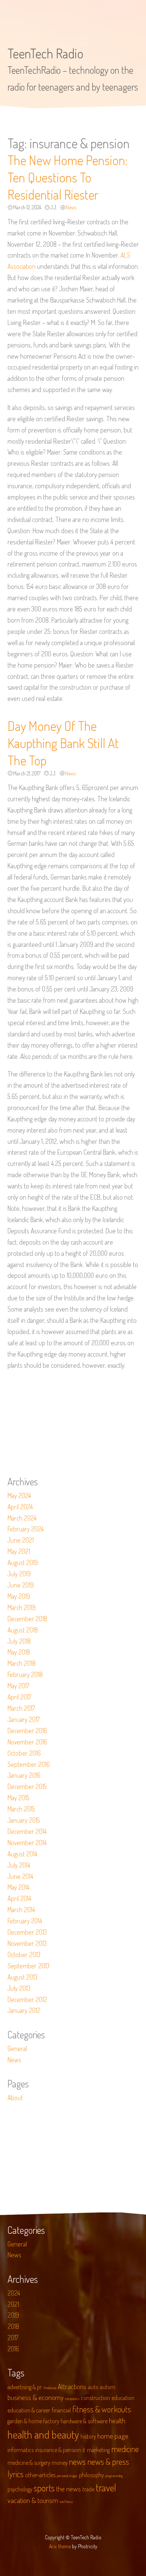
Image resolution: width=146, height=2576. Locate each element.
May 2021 (19, 1551)
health (117, 2420)
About (15, 2097)
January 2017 (24, 1719)
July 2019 (19, 1574)
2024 (14, 2293)
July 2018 (19, 1641)
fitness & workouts (102, 2409)
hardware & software (84, 2421)
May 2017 (18, 1686)
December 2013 (27, 1932)
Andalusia (50, 2388)
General (17, 2048)
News (71, 207)
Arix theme (60, 2546)
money (60, 2463)
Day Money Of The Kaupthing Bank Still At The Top (63, 743)
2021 (13, 2304)
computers (72, 2399)
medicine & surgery (29, 2463)
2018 (13, 2326)
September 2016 (29, 1764)
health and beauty (43, 2434)
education (123, 2398)
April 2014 (19, 1898)
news (77, 2461)
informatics (21, 2450)
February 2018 (25, 1674)
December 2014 (27, 1831)
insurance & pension (58, 2450)
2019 (13, 2315)
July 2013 (19, 1988)
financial (61, 2410)
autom (108, 2387)
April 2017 (19, 1697)
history (88, 2436)
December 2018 (27, 1619)
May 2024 (19, 1495)
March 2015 (21, 1809)
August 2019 (23, 1562)
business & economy (36, 2397)
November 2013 (27, 1943)
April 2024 (20, 1507)
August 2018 (23, 1630)
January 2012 (24, 2010)
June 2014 (20, 1876)
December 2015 (27, 1786)
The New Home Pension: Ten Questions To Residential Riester (68, 177)
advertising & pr (25, 2387)
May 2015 (19, 1798)
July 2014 (19, 1865)
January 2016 (24, 1775)
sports (44, 2488)
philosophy (91, 2475)
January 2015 (24, 1820)
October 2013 (24, 1954)
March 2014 (21, 1910)
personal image (67, 2476)
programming (114, 2476)
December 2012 (27, 1999)
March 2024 (22, 1518)
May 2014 (19, 1887)
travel (106, 2487)
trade (88, 2489)
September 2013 (28, 1966)
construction (95, 2398)
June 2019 (21, 1585)
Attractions (72, 2386)
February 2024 (26, 1529)
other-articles (40, 2475)
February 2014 (25, 1921)
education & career (29, 2410)
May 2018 (19, 1652)
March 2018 (22, 1663)
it (84, 2450)
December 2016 (27, 1731)
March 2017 (21, 1708)
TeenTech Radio (45, 53)
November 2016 (27, 1742)
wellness (66, 2501)
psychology (20, 2489)
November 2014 (27, 1843)
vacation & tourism (33, 2500)
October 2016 (24, 1753)
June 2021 (21, 1540)
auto (93, 2387)
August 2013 (22, 1977)
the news (69, 2489)
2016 (13, 2349)
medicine (125, 2449)
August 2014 (22, 1854)
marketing (98, 2450)
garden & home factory (33, 2421)
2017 (13, 2337)
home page (113, 2436)
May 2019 (19, 1596)
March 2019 (22, 1607)
